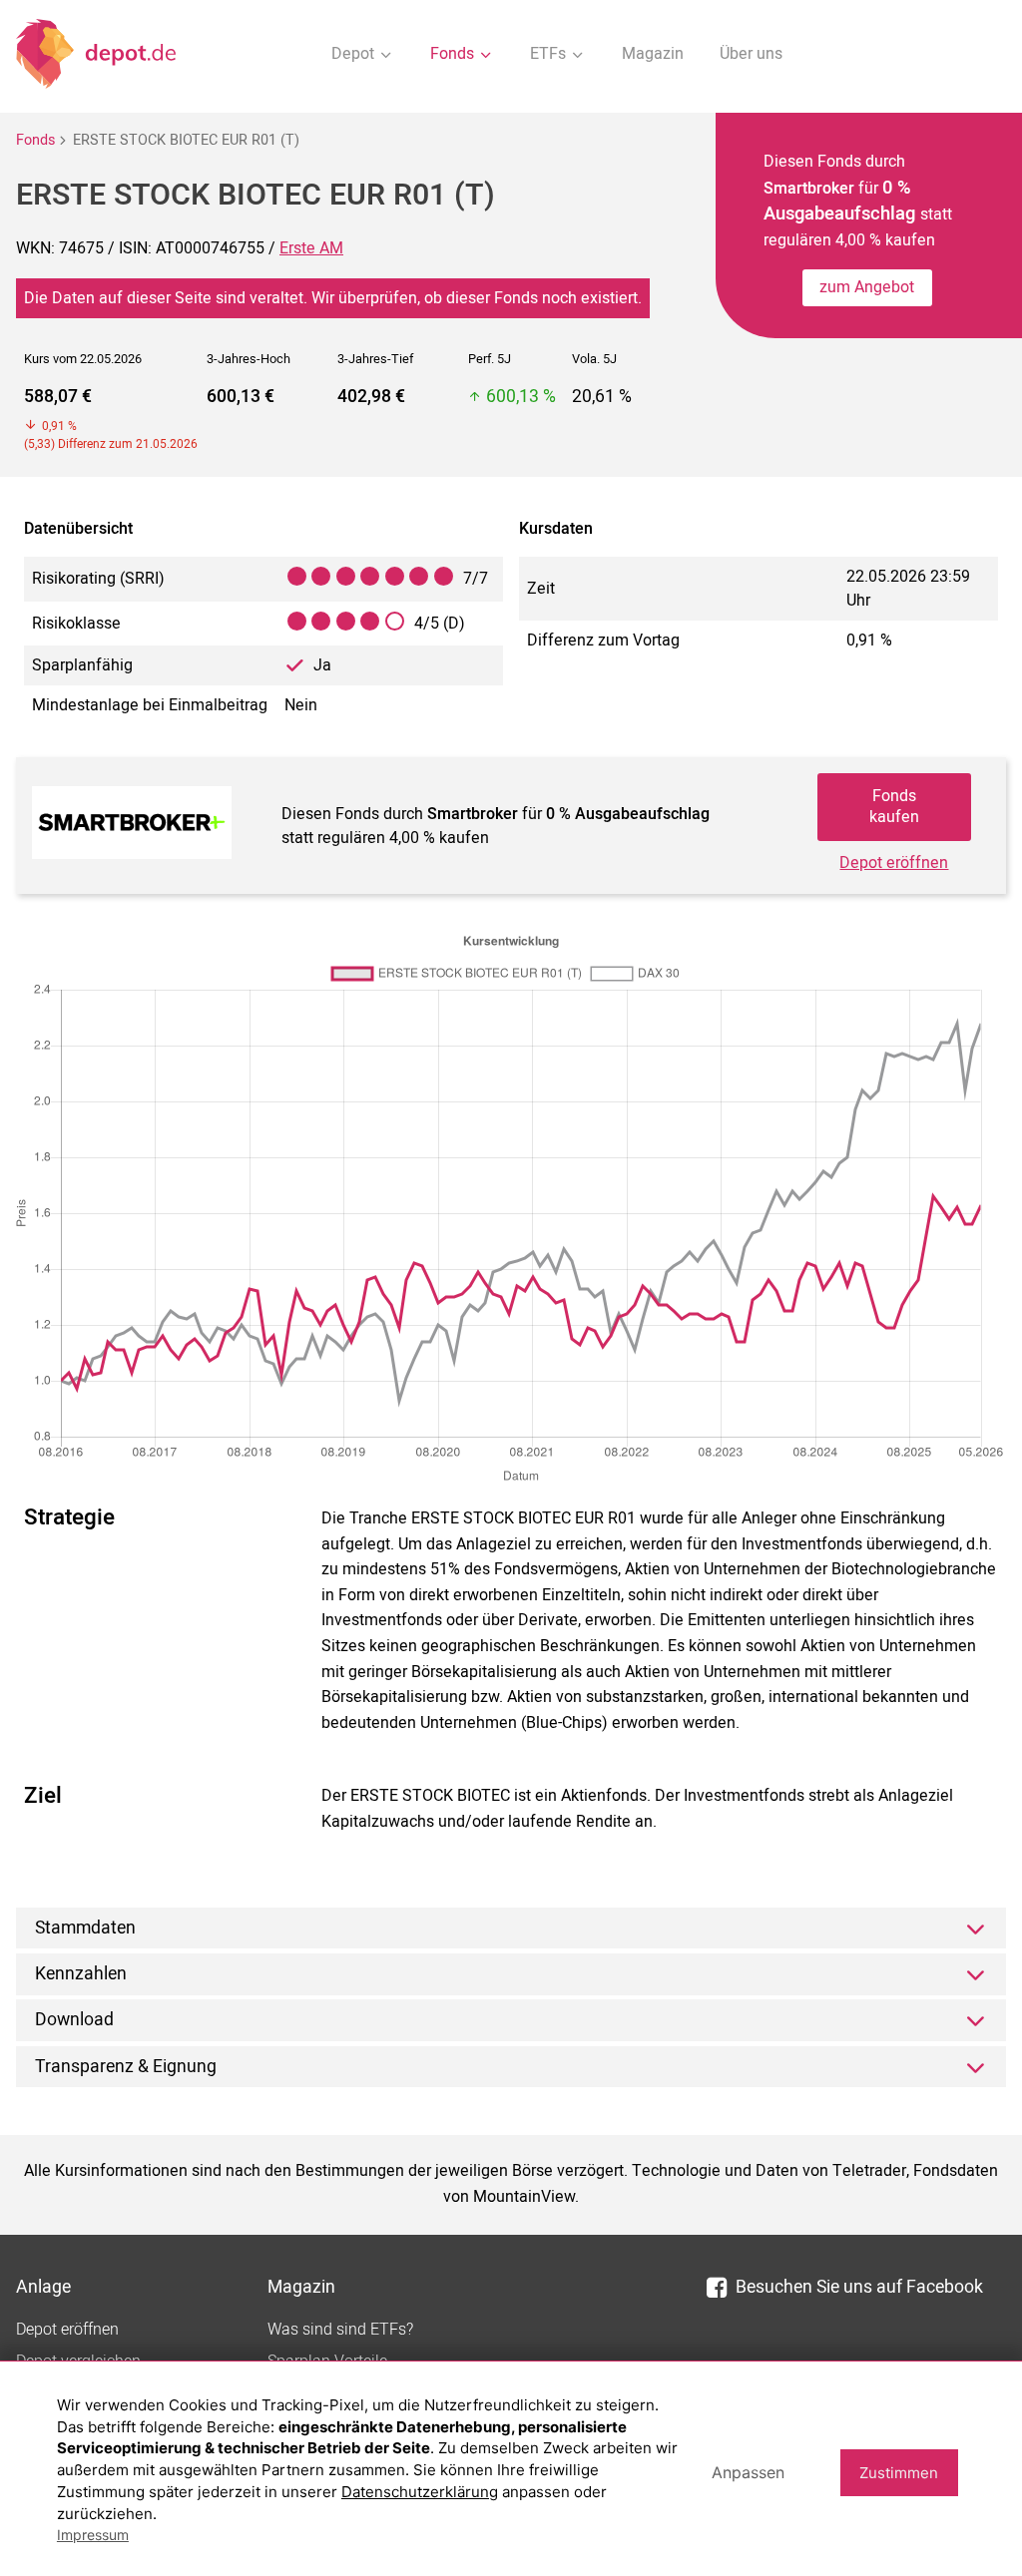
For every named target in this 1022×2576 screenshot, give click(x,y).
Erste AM (311, 248)
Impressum (93, 2535)
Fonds (35, 140)
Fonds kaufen (894, 807)
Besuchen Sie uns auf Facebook (859, 2287)
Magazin (653, 54)
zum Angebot (867, 287)
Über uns (751, 54)
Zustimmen (899, 2473)
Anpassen (748, 2472)
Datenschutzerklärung (420, 2492)
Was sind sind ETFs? (340, 2330)
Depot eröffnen (894, 863)
